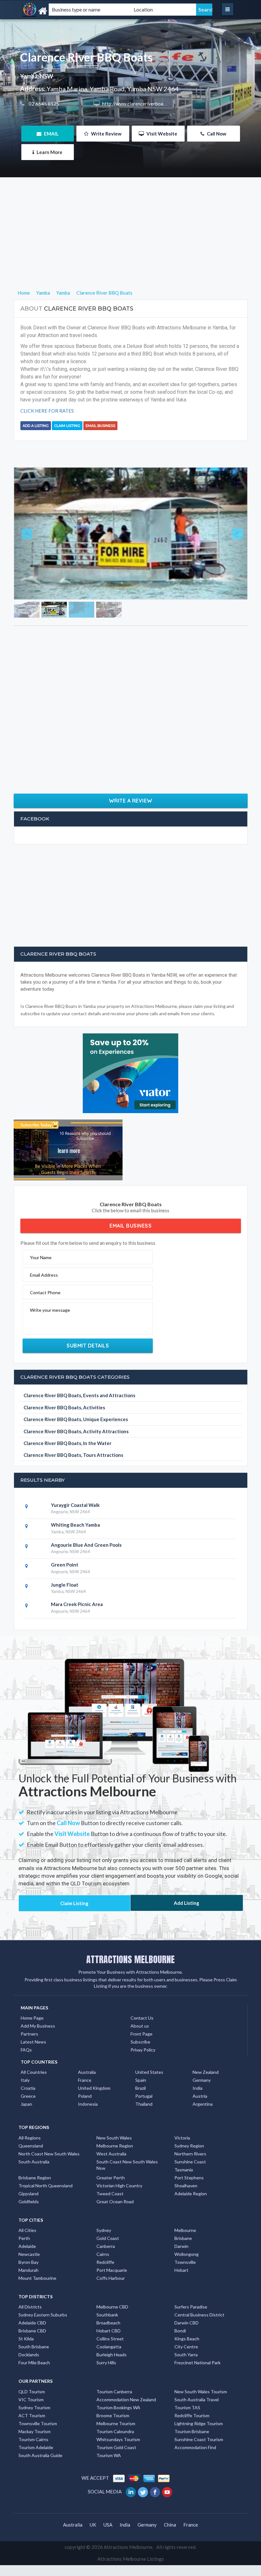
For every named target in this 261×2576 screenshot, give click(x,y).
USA (108, 2568)
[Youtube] (168, 2535)
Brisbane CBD (32, 2374)
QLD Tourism (32, 2435)
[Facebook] (155, 2535)
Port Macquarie (112, 2313)
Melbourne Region (115, 2189)
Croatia (28, 2131)
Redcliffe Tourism (192, 2459)
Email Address (44, 1318)
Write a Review (131, 844)
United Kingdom (94, 2131)
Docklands (29, 2398)
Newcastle (29, 2297)
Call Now (216, 134)
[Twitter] (143, 2535)
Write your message (50, 1353)
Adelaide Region (191, 2237)
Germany (202, 2123)
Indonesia (88, 2147)
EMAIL (51, 134)
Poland (85, 2139)
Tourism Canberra (114, 2435)
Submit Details (88, 1389)
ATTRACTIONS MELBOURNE (130, 2002)
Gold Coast (108, 2281)
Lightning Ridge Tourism (199, 2466)
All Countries (34, 2115)
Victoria (182, 2181)
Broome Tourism (113, 2459)
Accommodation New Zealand (126, 2443)
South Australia (34, 2205)
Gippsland (28, 2237)
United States (149, 2115)
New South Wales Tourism (201, 2435)
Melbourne (185, 2273)
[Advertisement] (131, 244)
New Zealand (206, 2115)
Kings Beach (187, 2382)
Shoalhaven (186, 2229)
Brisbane (183, 2281)
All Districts (30, 2350)
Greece (28, 2139)
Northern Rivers (190, 2197)
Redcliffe (105, 2305)
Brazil (141, 2131)
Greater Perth (111, 2221)
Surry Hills (106, 2406)
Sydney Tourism (34, 2451)
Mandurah (28, 2313)
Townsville (185, 2305)
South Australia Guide (40, 2498)
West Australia (111, 2197)
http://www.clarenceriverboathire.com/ (143, 104)
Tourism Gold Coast (116, 2490)
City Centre (186, 2390)
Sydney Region (189, 2189)
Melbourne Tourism (116, 2466)
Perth (24, 2281)
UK (93, 2568)
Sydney (104, 2273)
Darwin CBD (187, 2366)
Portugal (144, 2139)
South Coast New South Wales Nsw (127, 2208)
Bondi (180, 2374)
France (85, 2123)
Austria (200, 2139)
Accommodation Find (195, 2490)
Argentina (203, 2147)
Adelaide (27, 2289)
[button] (32, 555)
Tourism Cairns (33, 2482)
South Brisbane (34, 2390)
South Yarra (186, 2398)
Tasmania (184, 2213)
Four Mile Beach (34, 2406)
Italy (25, 2123)
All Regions (30, 2181)
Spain (141, 2123)
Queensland (31, 2189)
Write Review (106, 134)
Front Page (141, 2077)
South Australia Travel (197, 2443)
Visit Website (161, 134)
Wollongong (187, 2297)
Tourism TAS (187, 2451)
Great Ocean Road (115, 2245)
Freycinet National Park (198, 2406)
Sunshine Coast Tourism (199, 2482)
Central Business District (199, 2358)
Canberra (106, 2289)
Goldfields (29, 2245)
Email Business (100, 426)
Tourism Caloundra (115, 2474)
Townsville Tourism (38, 2466)
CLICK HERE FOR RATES (47, 411)
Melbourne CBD (112, 2350)
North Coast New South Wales (49, 2197)
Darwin (181, 2289)
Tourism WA (109, 2498)
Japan (26, 2147)
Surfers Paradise (191, 2350)
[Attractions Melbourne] (56, 11)
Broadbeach (108, 2366)
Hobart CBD (109, 2374)
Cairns (103, 2297)
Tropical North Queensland (46, 2229)
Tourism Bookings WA (118, 2451)
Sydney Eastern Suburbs (43, 2358)
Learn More (49, 152)
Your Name (41, 1300)
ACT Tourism (32, 2459)
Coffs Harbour (111, 2321)
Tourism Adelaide (36, 2490)
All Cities (27, 2273)
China (170, 2568)
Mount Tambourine (37, 2321)
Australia (87, 2115)
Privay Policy (143, 2093)
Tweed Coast (110, 2237)
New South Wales (114, 2181)
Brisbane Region (35, 2221)
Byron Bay (28, 2305)
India (198, 2131)
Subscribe (140, 2085)
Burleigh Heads (112, 2398)
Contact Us (142, 2061)
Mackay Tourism (35, 2474)
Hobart (181, 2313)
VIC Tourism (31, 2443)
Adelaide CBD (32, 2366)
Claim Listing (67, 426)
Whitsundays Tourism (118, 2482)
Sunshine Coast (190, 2205)
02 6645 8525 (43, 104)
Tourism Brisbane (192, 2474)
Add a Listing (36, 426)
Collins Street (110, 2382)
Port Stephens (189, 2221)
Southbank (107, 2358)
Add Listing (187, 1946)
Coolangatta (109, 2390)
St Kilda (26, 2382)
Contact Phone (45, 1336)
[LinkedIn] (131, 2535)
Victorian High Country (119, 2229)
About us (140, 2069)
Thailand (144, 2147)
